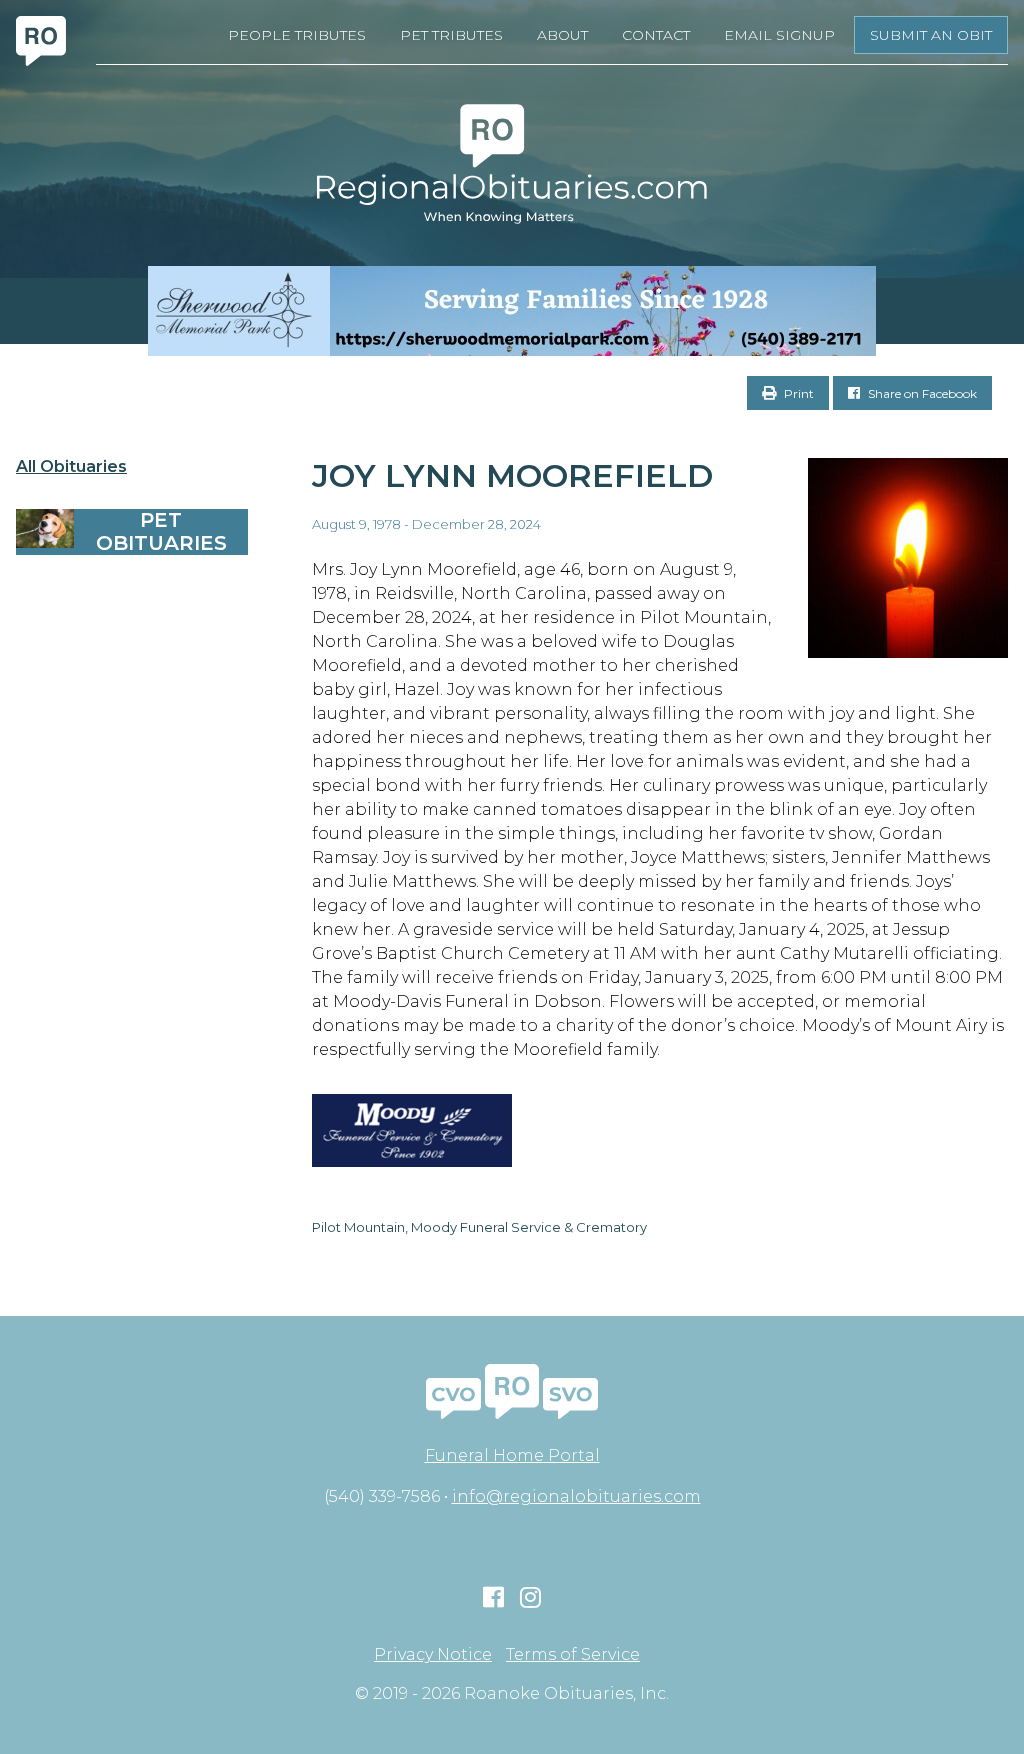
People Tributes (297, 35)
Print (797, 393)
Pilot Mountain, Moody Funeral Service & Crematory (479, 1227)
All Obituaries (71, 467)
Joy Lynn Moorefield (512, 475)
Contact (656, 35)
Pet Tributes (451, 35)
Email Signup (779, 35)
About (562, 35)
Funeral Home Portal (512, 1455)
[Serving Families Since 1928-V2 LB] (512, 311)
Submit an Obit (931, 35)
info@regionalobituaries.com (576, 1496)
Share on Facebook (921, 393)
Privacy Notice (433, 1655)
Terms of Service (573, 1655)
